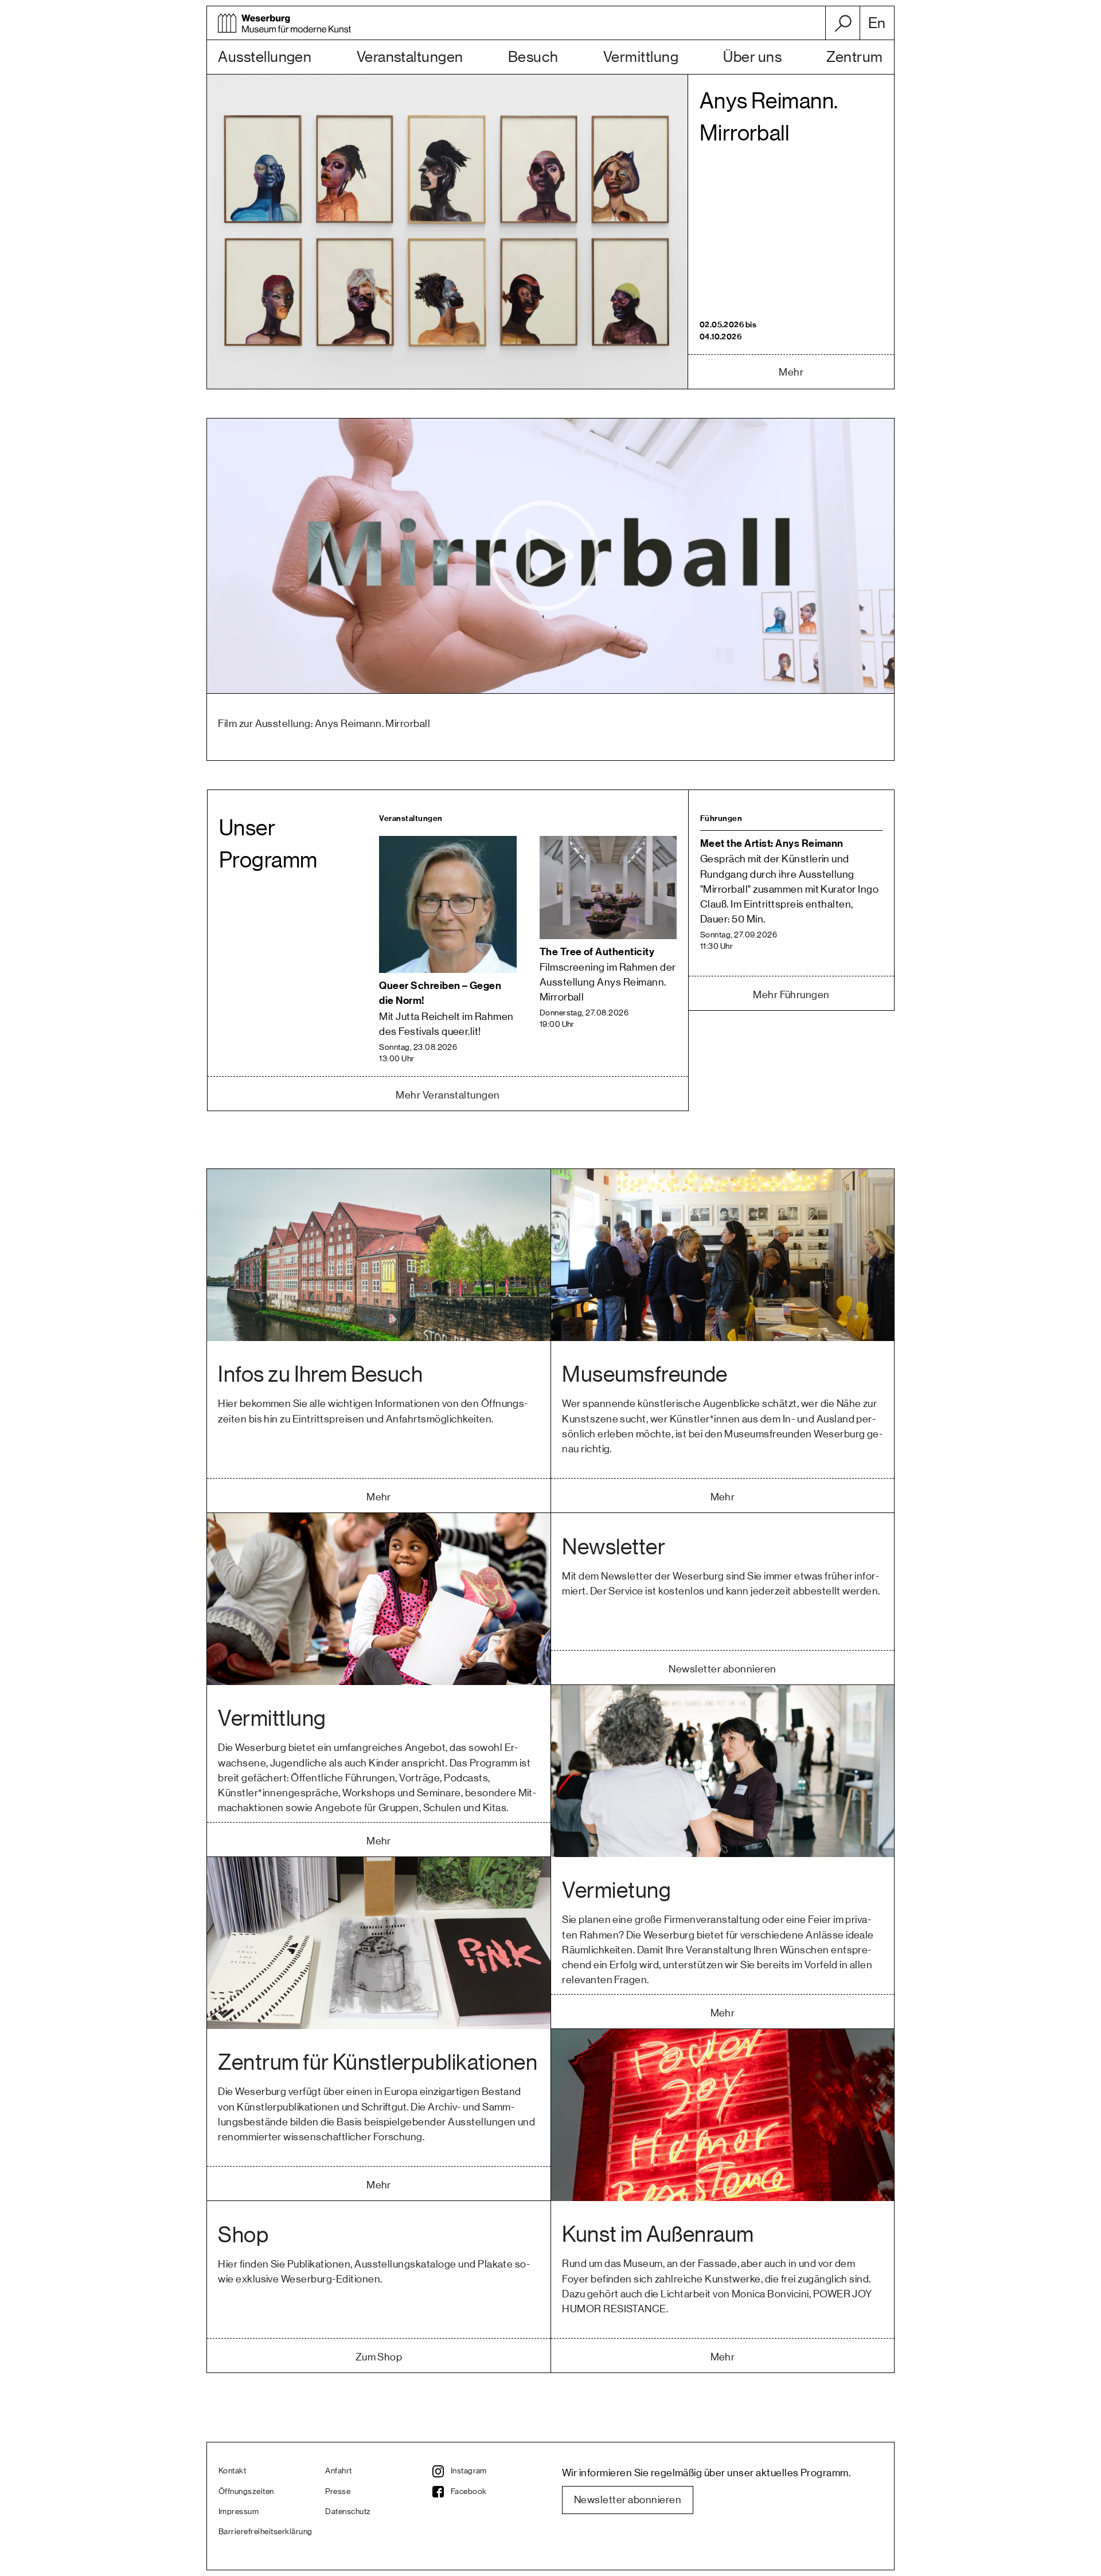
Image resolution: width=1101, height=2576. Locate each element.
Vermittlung (641, 57)
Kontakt (232, 2471)
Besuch (533, 57)
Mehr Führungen (791, 995)
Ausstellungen (265, 57)
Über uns (752, 57)
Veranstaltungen (410, 57)
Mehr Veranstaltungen (448, 1095)
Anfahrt (338, 2471)
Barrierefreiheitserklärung (265, 2532)
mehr (791, 372)
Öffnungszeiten (246, 2492)
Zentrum (854, 57)
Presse (338, 2492)
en (877, 24)
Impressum (239, 2512)
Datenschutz (348, 2512)
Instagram (469, 2471)
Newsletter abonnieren (628, 2500)
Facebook (469, 2492)
